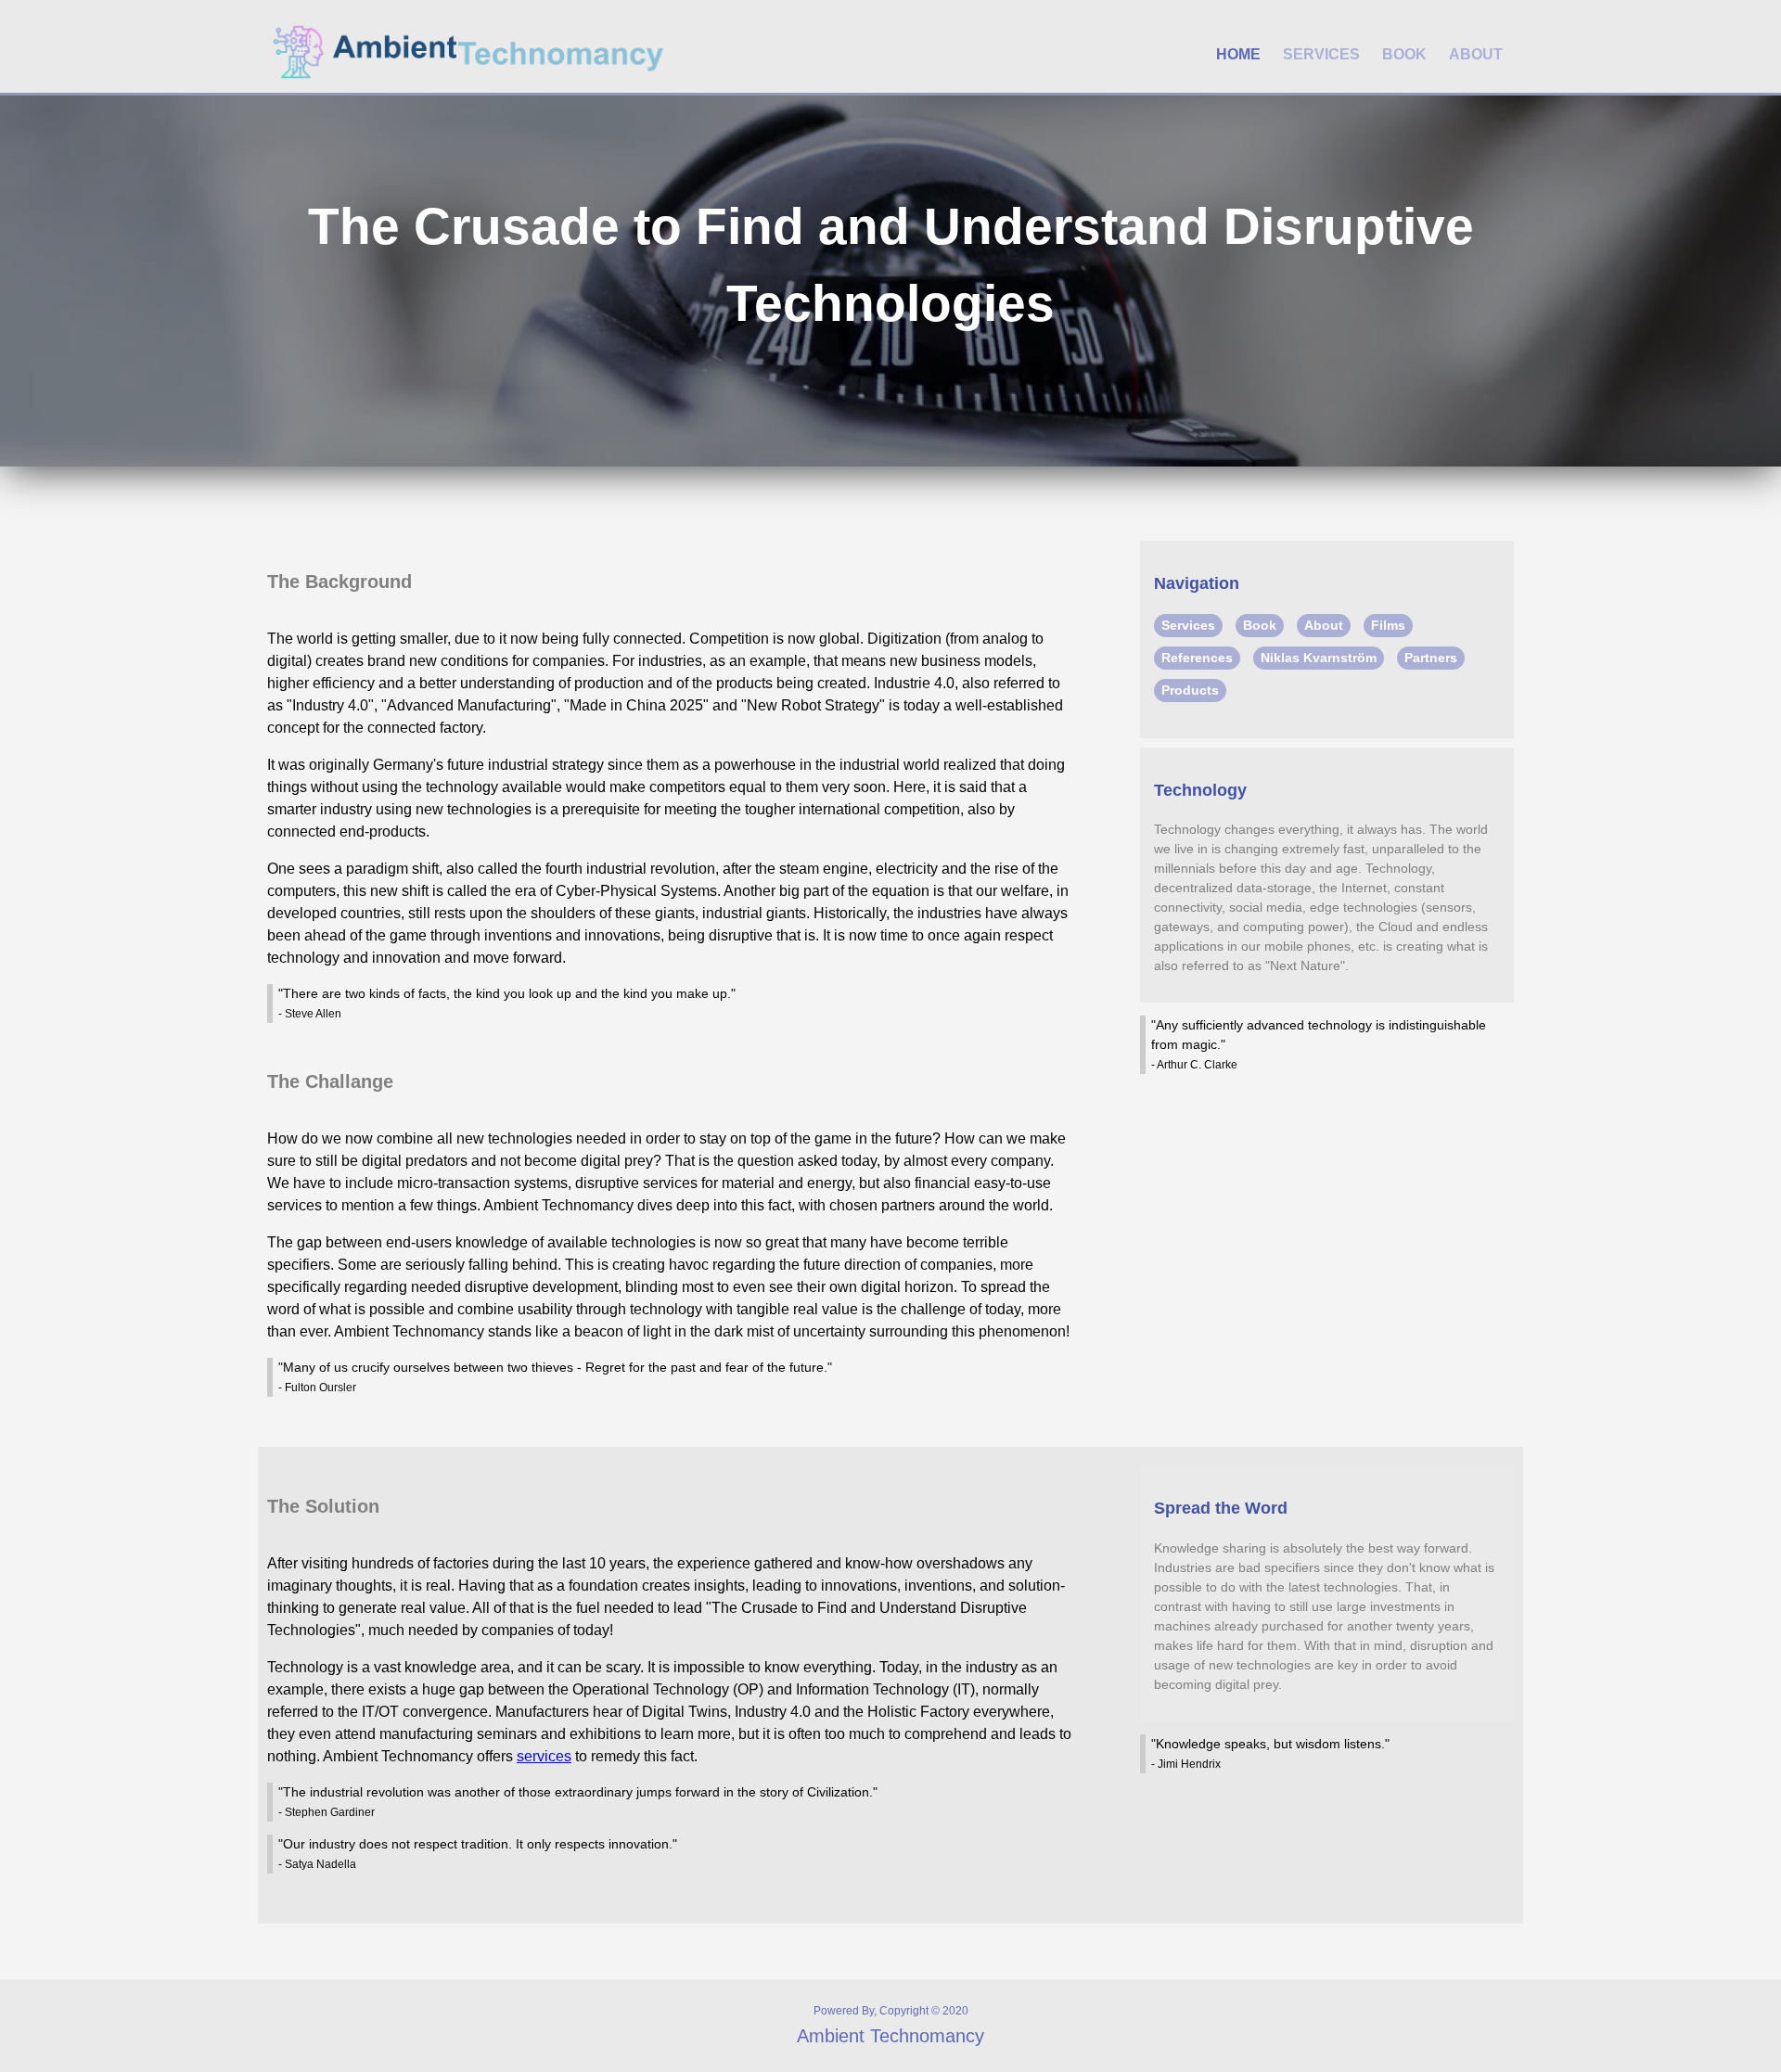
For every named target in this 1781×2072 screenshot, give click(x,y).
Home (1238, 54)
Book (1404, 54)
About (1476, 54)
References (1197, 658)
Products (1190, 690)
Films (1388, 625)
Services (1321, 54)
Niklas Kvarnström (1319, 658)
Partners (1431, 658)
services (544, 1756)
